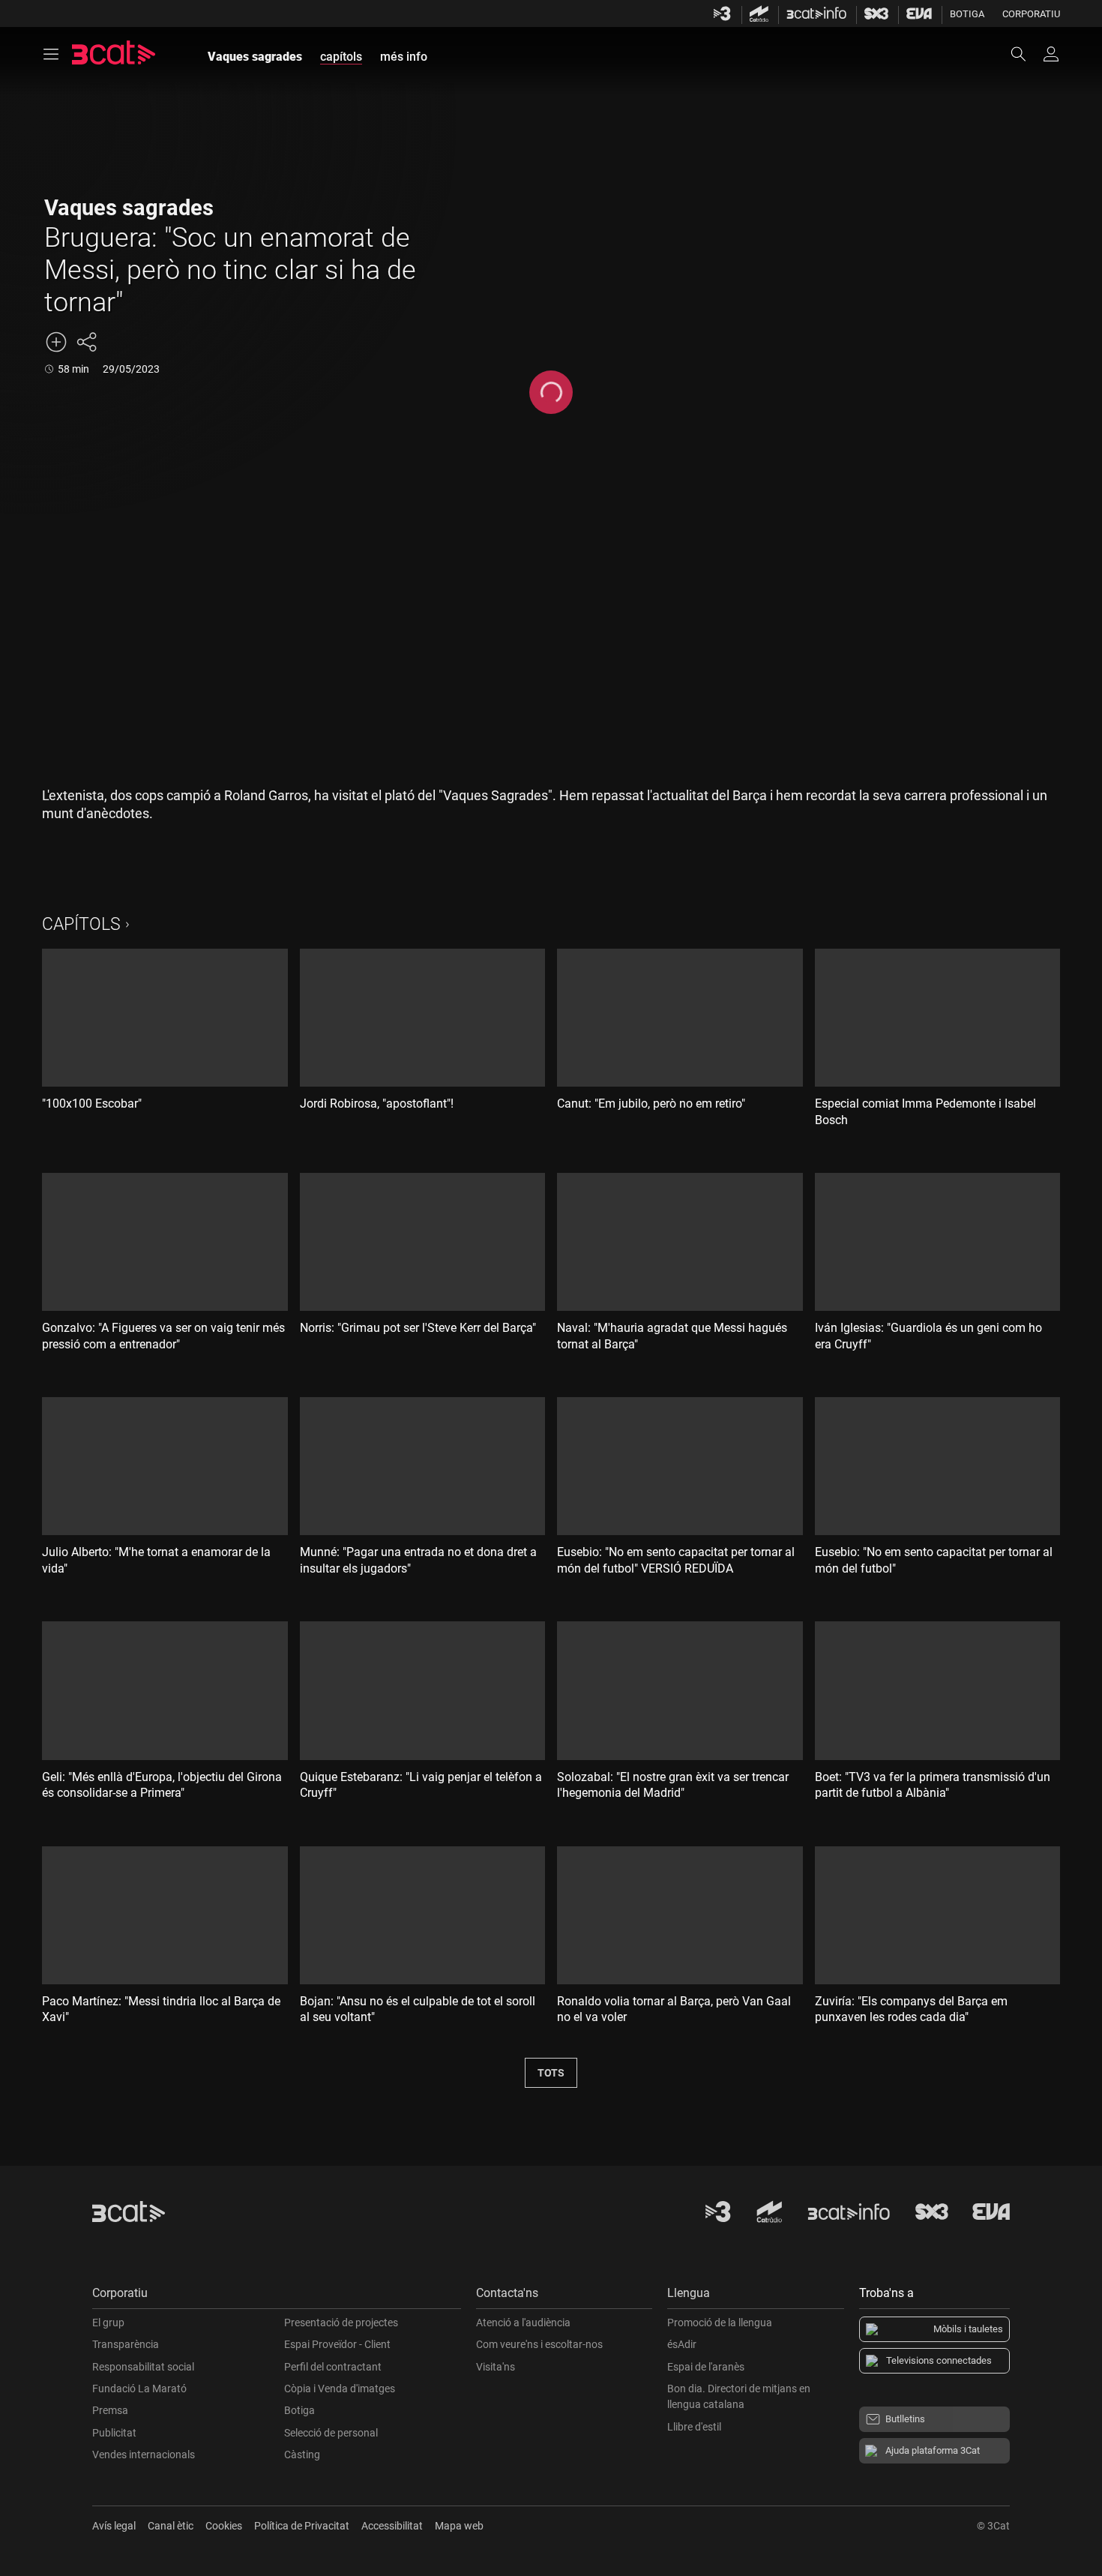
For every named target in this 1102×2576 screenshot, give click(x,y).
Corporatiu (1031, 14)
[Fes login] (1051, 54)
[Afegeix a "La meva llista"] (56, 342)
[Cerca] (1026, 54)
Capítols (81, 924)
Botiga (967, 14)
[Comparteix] (86, 342)
